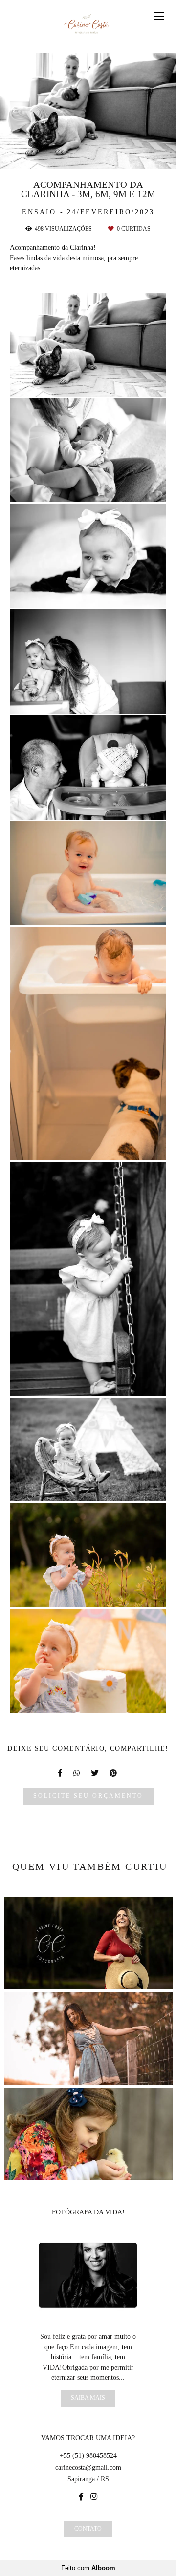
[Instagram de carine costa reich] (94, 2497)
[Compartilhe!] (88, 384)
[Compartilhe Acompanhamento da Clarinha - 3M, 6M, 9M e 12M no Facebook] (61, 1773)
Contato (88, 2529)
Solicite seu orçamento (88, 1796)
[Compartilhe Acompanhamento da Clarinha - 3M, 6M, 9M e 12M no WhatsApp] (77, 1773)
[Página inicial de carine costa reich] (88, 26)
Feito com (88, 2568)
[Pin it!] (116, 384)
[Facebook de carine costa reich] (81, 2497)
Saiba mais (88, 2398)
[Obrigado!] (60, 384)
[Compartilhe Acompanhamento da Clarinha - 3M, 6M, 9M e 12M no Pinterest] (114, 1773)
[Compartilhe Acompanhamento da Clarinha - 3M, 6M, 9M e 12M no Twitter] (95, 1773)
